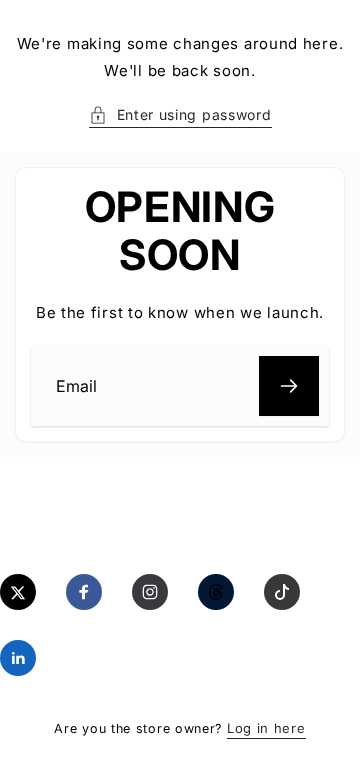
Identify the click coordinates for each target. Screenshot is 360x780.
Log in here (266, 728)
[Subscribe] (289, 386)
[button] (180, 114)
